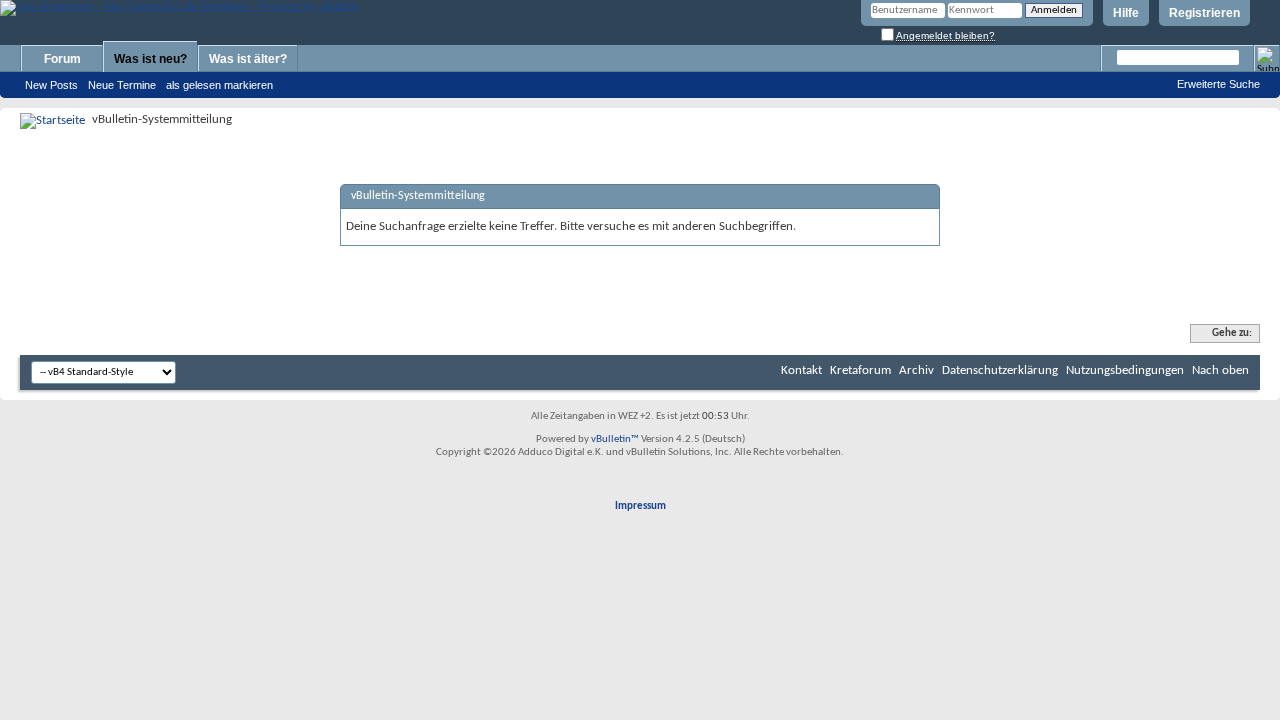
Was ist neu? (150, 59)
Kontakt (801, 370)
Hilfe (1126, 13)
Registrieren (1204, 13)
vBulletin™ (615, 439)
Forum (62, 59)
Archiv (916, 370)
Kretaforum (860, 370)
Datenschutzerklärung (1000, 370)
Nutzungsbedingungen (1125, 370)
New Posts (51, 85)
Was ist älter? (248, 59)
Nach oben (1220, 370)
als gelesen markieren (219, 85)
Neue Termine (122, 85)
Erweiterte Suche (1218, 84)
